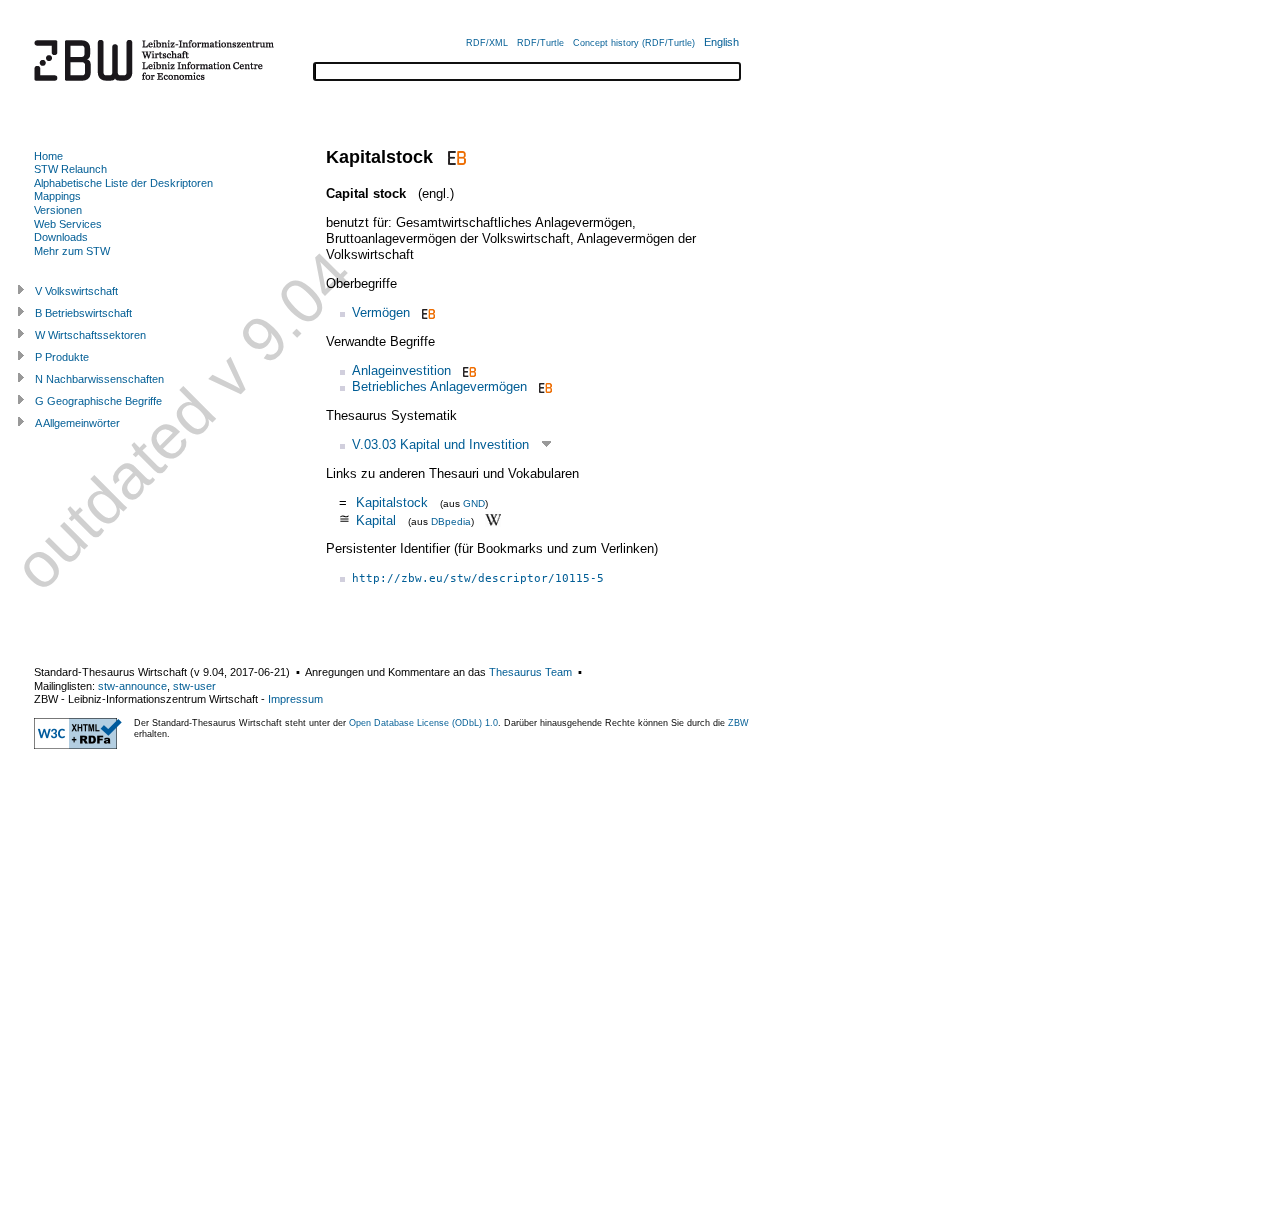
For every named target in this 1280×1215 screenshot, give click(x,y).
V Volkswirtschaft (76, 291)
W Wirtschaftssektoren (90, 335)
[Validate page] (78, 745)
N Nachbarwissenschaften (99, 379)
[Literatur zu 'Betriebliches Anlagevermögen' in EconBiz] (543, 386)
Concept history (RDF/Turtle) (634, 43)
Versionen (58, 210)
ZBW (738, 723)
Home (48, 156)
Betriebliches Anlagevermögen (439, 386)
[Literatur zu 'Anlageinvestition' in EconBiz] (467, 370)
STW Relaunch (70, 169)
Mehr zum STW (72, 251)
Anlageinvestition (401, 370)
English (721, 42)
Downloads (61, 237)
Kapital (376, 519)
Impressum (295, 699)
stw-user (194, 686)
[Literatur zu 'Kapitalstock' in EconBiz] (454, 157)
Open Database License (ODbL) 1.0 (423, 723)
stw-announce (132, 686)
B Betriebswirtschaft (83, 313)
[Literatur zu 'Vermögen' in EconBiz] (426, 312)
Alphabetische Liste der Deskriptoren (123, 183)
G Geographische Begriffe (98, 401)
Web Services (68, 224)
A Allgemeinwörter (77, 423)
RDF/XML (487, 43)
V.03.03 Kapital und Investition (440, 444)
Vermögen (381, 312)
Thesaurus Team (530, 672)
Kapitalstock (392, 502)
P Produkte (62, 357)
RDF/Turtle (540, 43)
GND (474, 503)
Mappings (57, 196)
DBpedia (451, 520)
